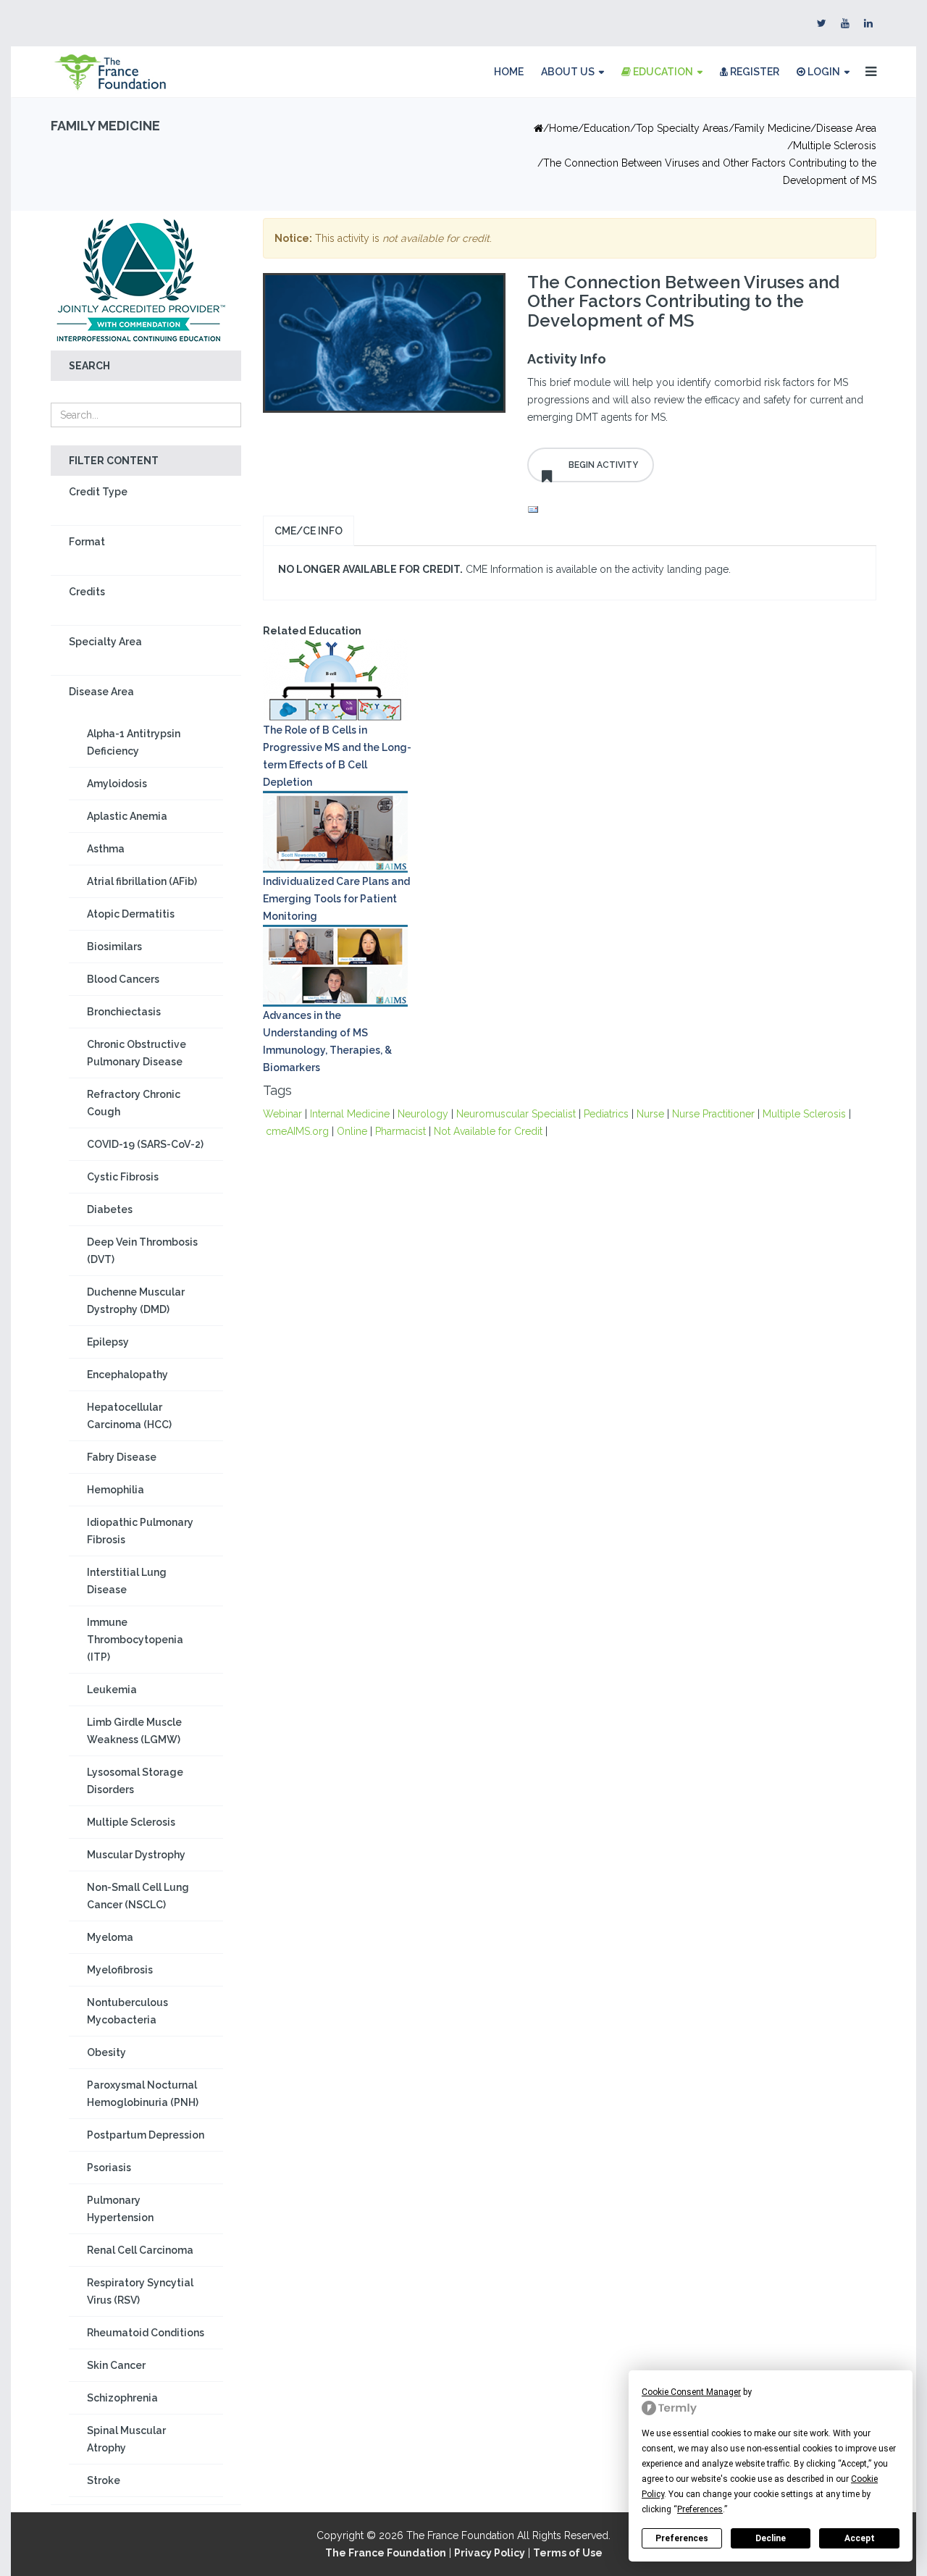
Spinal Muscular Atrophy (126, 2439)
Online (352, 1131)
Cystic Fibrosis (123, 1177)
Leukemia (112, 1690)
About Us (568, 72)
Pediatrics (606, 1114)
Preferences (682, 2538)
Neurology (423, 1114)
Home (509, 72)
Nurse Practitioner (713, 1114)
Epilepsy (108, 1342)
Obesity (106, 2052)
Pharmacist (400, 1131)
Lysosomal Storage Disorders (135, 1781)
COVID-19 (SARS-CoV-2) (145, 1144)
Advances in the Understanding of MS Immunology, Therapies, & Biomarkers (327, 1041)
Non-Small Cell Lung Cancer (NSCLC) (138, 1896)
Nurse (650, 1114)
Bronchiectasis (124, 1012)
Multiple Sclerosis (835, 146)
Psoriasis (109, 2168)
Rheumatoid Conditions (146, 2333)
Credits (87, 592)
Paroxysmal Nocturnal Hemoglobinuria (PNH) (143, 2094)
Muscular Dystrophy (136, 1855)
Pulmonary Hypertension (120, 2209)
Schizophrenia (122, 2398)
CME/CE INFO (309, 531)
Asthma (106, 849)
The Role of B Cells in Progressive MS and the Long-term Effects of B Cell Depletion (337, 756)
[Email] (697, 510)
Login (823, 72)
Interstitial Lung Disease (127, 1581)
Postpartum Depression (146, 2135)
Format (87, 542)
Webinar (282, 1114)
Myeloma (110, 1937)
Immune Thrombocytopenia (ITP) (135, 1640)
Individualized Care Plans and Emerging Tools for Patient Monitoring (336, 899)
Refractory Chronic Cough (134, 1103)
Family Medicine (772, 128)
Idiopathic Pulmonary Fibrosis (140, 1531)
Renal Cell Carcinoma (140, 2250)
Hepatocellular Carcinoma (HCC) (129, 1416)
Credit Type (98, 492)
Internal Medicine (350, 1114)
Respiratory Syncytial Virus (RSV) (140, 2291)
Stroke (104, 2480)
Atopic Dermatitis (131, 914)
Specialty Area (105, 642)
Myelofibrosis (120, 1970)
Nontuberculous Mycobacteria (127, 2011)
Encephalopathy (127, 1375)
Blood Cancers (123, 979)
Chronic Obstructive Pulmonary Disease (137, 1053)
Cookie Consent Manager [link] (691, 2392)
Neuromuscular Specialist (516, 1114)
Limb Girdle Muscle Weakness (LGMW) (134, 1731)
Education (662, 72)
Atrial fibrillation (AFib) (142, 881)
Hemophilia (116, 1490)
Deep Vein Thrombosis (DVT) (142, 1251)
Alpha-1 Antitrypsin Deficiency (134, 742)
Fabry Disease (122, 1457)
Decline (771, 2538)
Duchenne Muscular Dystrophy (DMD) (136, 1301)
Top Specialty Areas (682, 128)
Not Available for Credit (488, 1131)
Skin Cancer (116, 2365)
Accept (860, 2538)
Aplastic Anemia (127, 816)
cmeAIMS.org (297, 1131)
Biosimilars (114, 947)
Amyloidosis (117, 784)
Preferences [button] (700, 2509)
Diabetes (110, 1209)
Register (754, 72)
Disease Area (846, 128)
